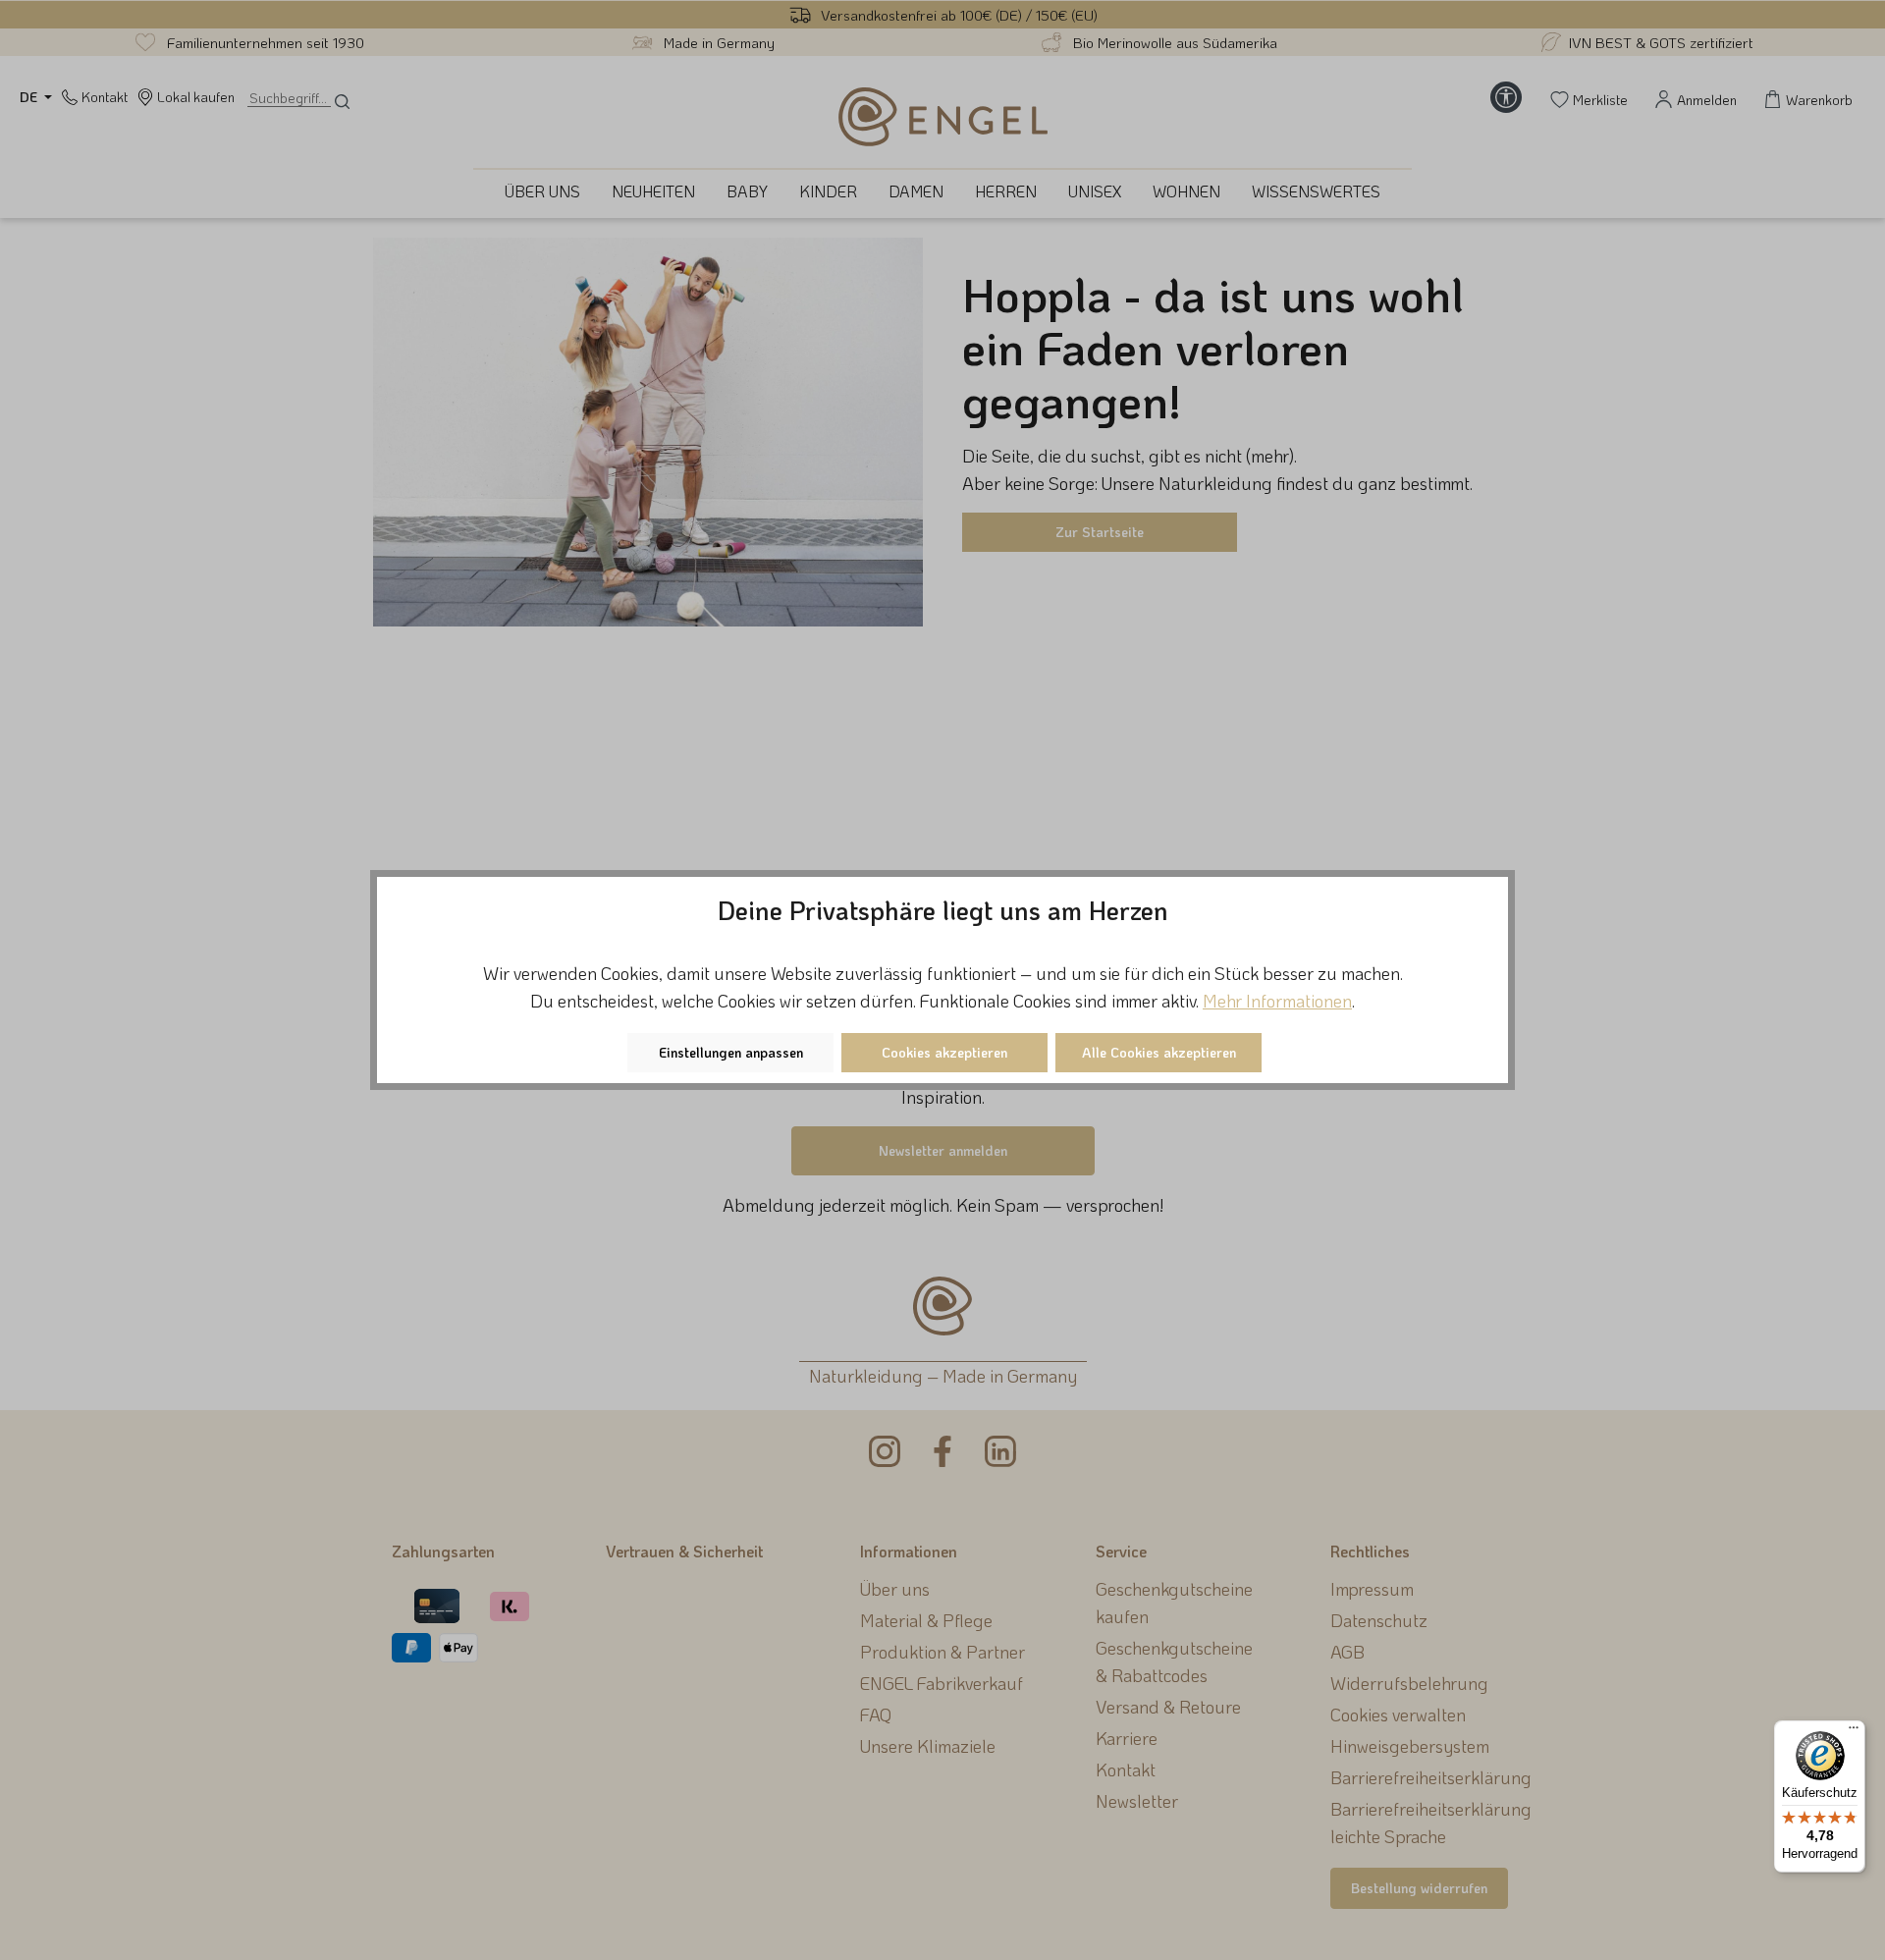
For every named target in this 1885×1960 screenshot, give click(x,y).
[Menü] (1854, 1732)
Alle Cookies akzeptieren (1159, 1052)
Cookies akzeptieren (944, 1052)
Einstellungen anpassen (731, 1052)
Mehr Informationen (1277, 1001)
